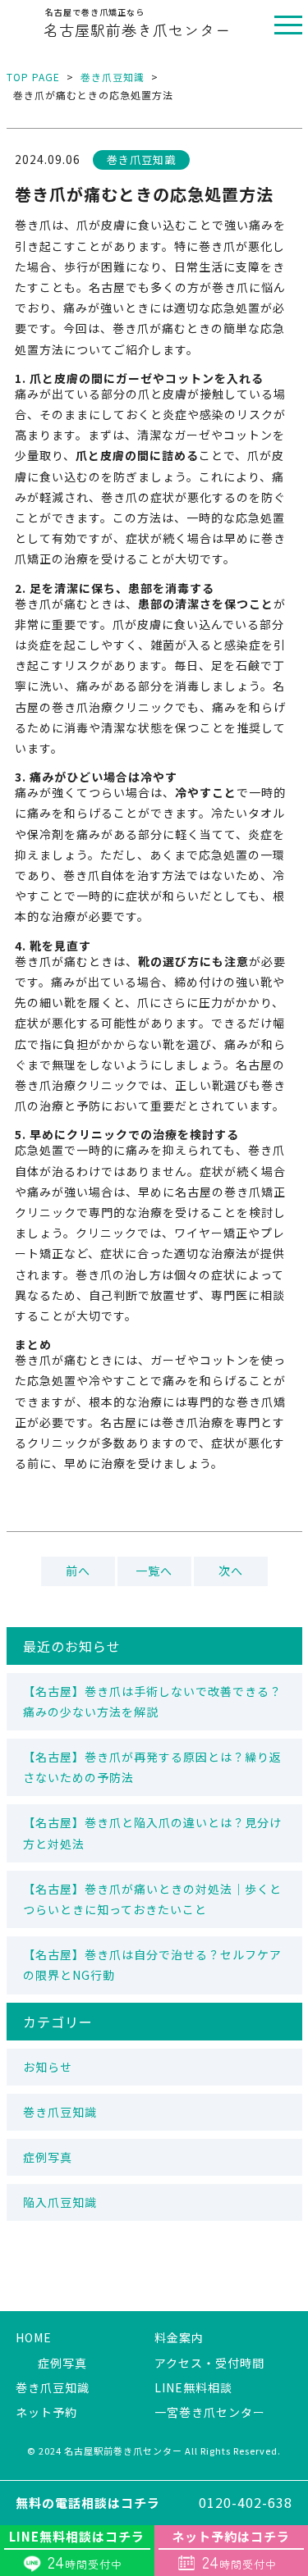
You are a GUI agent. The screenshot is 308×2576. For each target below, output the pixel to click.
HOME (34, 2337)
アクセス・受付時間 (209, 2363)
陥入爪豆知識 (60, 2202)
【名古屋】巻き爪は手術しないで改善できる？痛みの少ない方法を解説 (152, 1701)
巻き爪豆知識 (113, 77)
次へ (231, 1571)
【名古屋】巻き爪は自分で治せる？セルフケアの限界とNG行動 (152, 1965)
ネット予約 (46, 2412)
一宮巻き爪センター (210, 2412)
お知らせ (48, 2067)
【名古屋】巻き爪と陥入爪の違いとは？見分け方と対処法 (152, 1833)
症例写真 (48, 2157)
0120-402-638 (154, 2502)
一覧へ (154, 1571)
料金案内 (179, 2337)
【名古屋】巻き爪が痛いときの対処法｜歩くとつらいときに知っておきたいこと (152, 1899)
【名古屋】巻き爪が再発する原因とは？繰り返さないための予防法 (152, 1767)
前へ (78, 1571)
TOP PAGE (33, 77)
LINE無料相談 (193, 2387)
